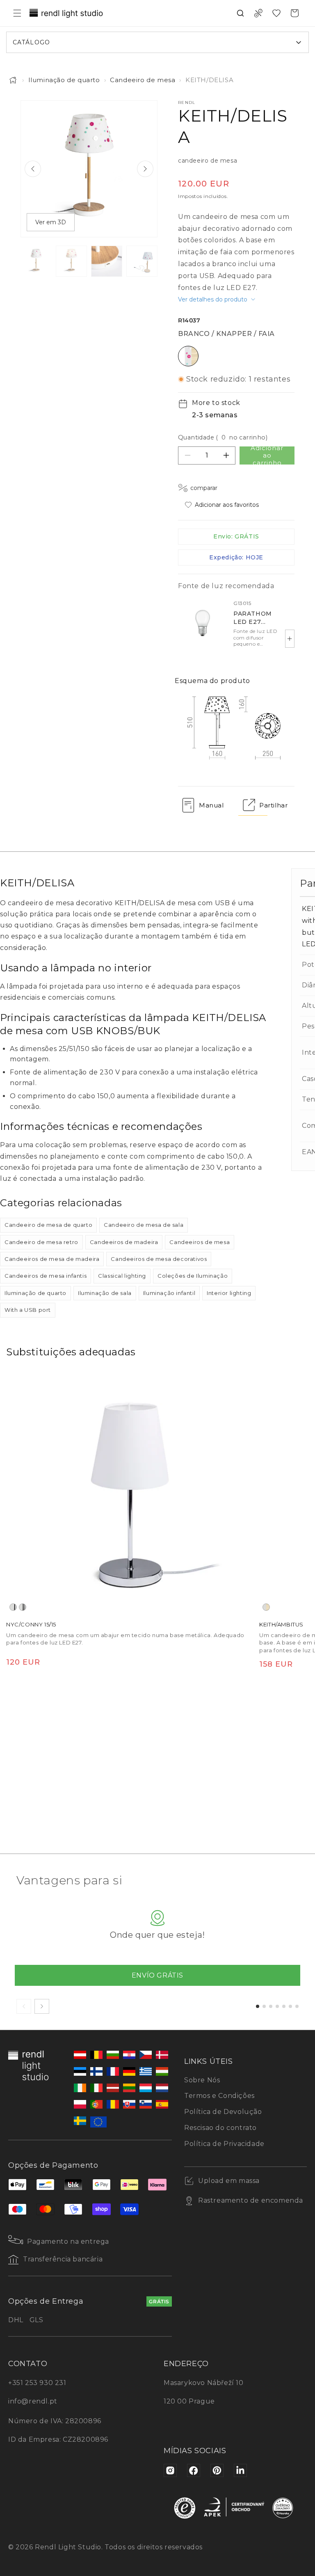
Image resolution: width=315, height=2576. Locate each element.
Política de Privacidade (224, 2144)
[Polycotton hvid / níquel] (23, 1607)
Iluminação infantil (169, 1293)
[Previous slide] (33, 169)
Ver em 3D (51, 222)
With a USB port (28, 1310)
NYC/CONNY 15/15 (31, 1624)
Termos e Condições (219, 2096)
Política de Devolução (223, 2112)
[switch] (288, 2545)
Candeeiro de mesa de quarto (48, 1225)
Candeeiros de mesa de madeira (52, 1259)
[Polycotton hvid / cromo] (13, 1607)
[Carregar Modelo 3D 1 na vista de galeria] (142, 261)
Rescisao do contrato (220, 2128)
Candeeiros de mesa (200, 1242)
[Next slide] (145, 169)
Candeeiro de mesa (143, 80)
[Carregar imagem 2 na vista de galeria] (71, 261)
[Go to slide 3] (271, 2006)
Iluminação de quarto (64, 80)
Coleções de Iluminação (193, 1276)
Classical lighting (122, 1276)
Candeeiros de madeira (124, 1242)
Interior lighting (229, 1293)
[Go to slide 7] (297, 2006)
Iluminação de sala (105, 1293)
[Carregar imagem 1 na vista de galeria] (36, 261)
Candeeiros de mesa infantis (46, 1276)
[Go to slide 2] (264, 2006)
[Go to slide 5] (284, 2006)
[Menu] (302, 2489)
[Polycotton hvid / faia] (266, 1607)
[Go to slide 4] (277, 2006)
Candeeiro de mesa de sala (144, 1225)
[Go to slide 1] (258, 2006)
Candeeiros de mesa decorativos (159, 1259)
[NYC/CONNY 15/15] (130, 1490)
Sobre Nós (202, 2080)
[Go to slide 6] (290, 2006)
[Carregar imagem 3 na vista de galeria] (107, 261)
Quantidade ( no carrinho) (223, 437)
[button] (17, 13)
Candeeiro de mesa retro (41, 1242)
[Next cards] (42, 2006)
